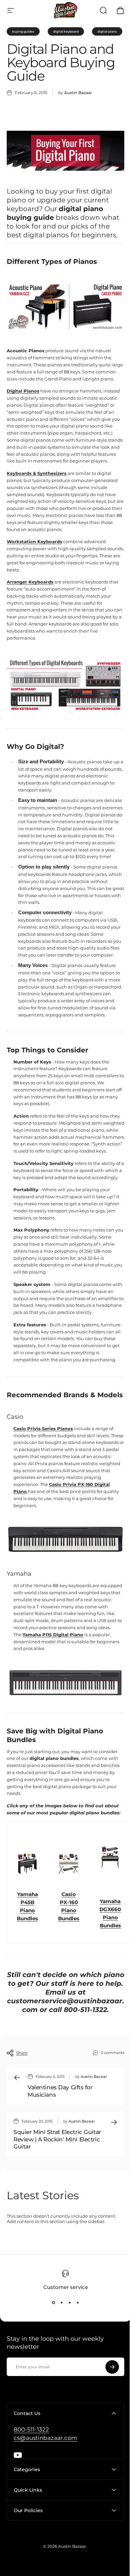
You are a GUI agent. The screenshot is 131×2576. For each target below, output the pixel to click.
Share (22, 2053)
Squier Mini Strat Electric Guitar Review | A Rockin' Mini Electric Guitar (57, 2139)
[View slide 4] (78, 2302)
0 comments (113, 2052)
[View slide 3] (70, 2302)
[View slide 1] (53, 2302)
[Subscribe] (112, 2367)
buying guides (23, 31)
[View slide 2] (61, 2302)
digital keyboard (66, 31)
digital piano (107, 31)
